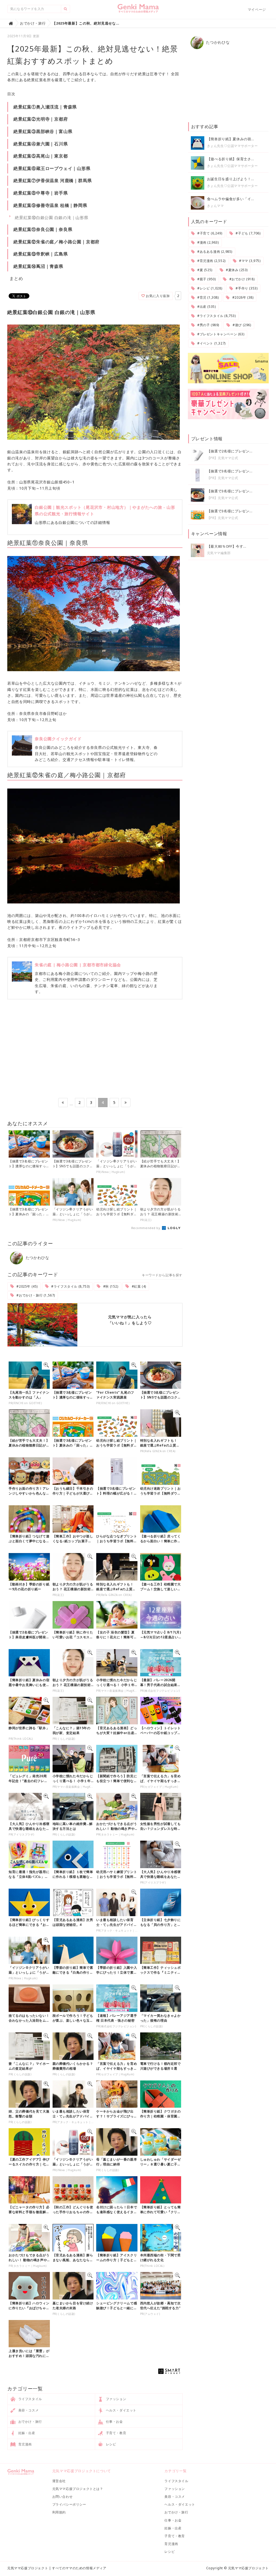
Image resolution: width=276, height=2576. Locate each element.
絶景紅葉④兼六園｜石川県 (41, 144)
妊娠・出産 (26, 2433)
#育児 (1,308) (207, 297)
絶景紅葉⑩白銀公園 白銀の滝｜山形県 (52, 217)
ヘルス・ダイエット (121, 2410)
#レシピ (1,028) (209, 288)
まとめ (16, 278)
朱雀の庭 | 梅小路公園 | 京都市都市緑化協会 (78, 965)
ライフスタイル (30, 2399)
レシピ (110, 2444)
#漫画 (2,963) (207, 242)
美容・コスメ (28, 2410)
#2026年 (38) (242, 297)
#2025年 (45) (27, 1286)
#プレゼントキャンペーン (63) (220, 334)
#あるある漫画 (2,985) (214, 252)
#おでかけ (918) (241, 279)
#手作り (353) (246, 288)
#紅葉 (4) (138, 1286)
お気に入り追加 (157, 296)
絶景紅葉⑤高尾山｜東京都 (41, 156)
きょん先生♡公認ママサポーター (232, 146)
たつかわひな (37, 1258)
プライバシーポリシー (69, 2504)
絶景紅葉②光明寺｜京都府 (41, 119)
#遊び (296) (241, 325)
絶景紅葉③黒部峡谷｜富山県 (43, 131)
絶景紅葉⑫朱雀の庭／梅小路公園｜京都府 (56, 242)
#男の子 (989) (208, 325)
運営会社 (59, 2481)
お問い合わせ (63, 2497)
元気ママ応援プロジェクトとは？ (78, 2489)
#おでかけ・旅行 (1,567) (35, 1295)
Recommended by (146, 1228)
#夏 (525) (204, 270)
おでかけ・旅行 (30, 2422)
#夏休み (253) (236, 270)
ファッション (115, 2399)
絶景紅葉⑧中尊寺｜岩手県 (41, 193)
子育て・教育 (115, 2433)
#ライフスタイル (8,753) (70, 1286)
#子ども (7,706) (248, 233)
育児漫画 (25, 2444)
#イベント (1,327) (211, 343)
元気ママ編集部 (219, 553)
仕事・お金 (114, 2422)
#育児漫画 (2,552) (211, 261)
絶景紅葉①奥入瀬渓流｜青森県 (45, 107)
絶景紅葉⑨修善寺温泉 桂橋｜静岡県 (50, 205)
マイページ (257, 9)
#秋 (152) (110, 1286)
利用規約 (59, 2512)
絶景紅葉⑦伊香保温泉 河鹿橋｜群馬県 (53, 180)
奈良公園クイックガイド (58, 739)
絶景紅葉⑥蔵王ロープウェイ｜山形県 (52, 168)
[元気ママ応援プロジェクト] (138, 11)
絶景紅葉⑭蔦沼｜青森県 (38, 266)
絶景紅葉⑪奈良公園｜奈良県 (43, 229)
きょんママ (215, 206)
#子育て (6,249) (209, 233)
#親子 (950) (206, 279)
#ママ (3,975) (249, 261)
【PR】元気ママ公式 (223, 458)
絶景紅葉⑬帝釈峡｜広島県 (41, 254)
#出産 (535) (206, 307)
